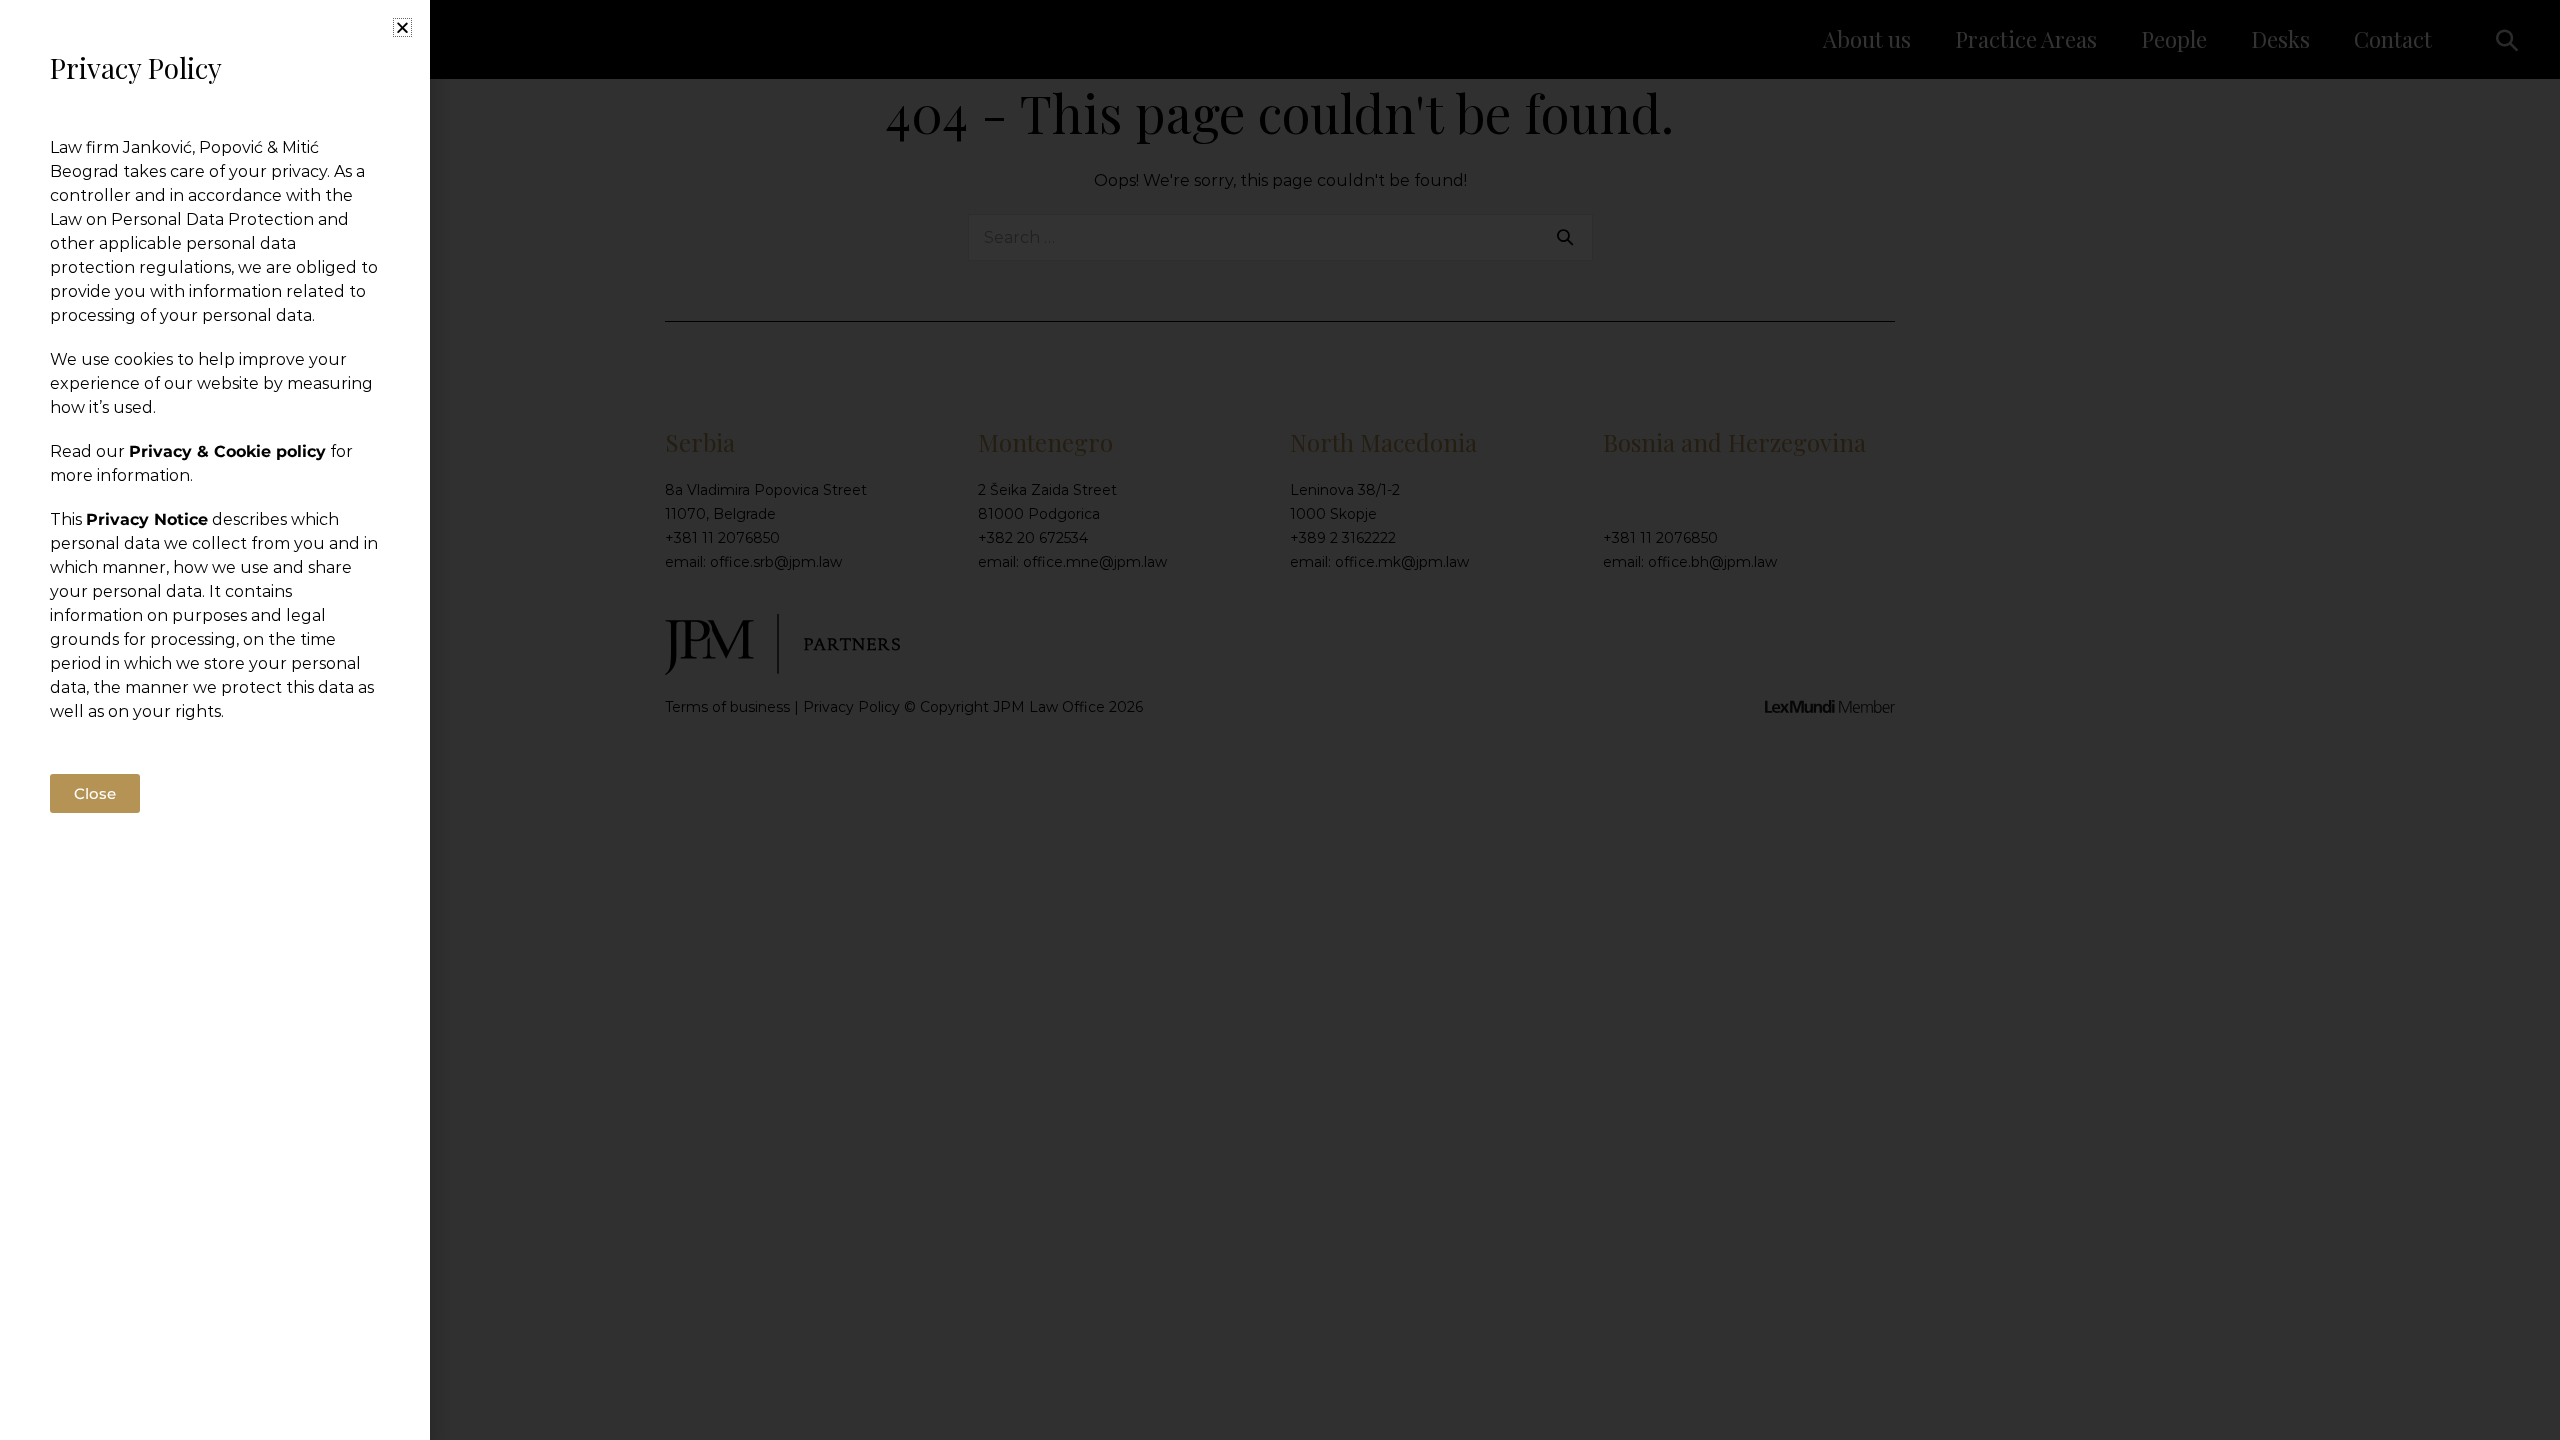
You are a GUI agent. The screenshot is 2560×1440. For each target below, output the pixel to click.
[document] (1280, 720)
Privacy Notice (147, 519)
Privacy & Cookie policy (227, 451)
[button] (402, 27)
